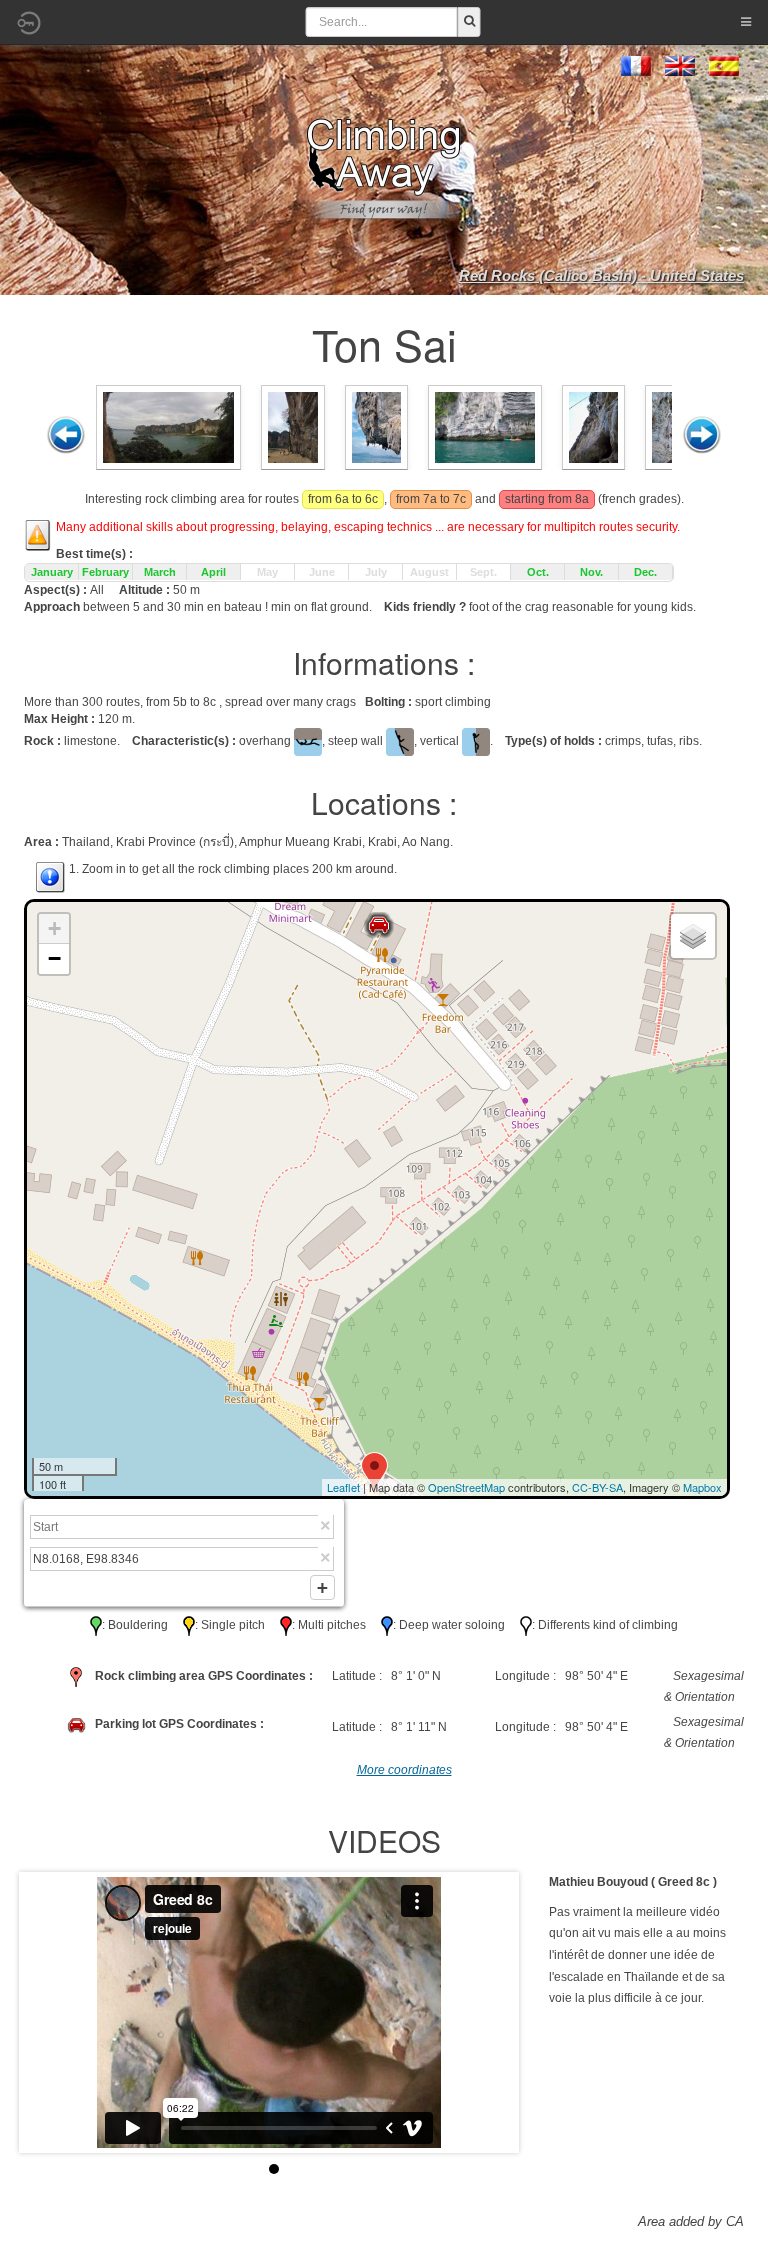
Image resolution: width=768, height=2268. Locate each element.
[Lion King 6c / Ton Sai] (292, 426)
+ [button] (54, 928)
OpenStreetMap (466, 1487)
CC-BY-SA (597, 1487)
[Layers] (693, 936)
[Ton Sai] (168, 426)
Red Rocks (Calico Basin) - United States (601, 275)
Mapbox (702, 1487)
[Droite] (702, 435)
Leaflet (343, 1487)
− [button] (54, 958)
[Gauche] (66, 435)
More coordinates (404, 1770)
